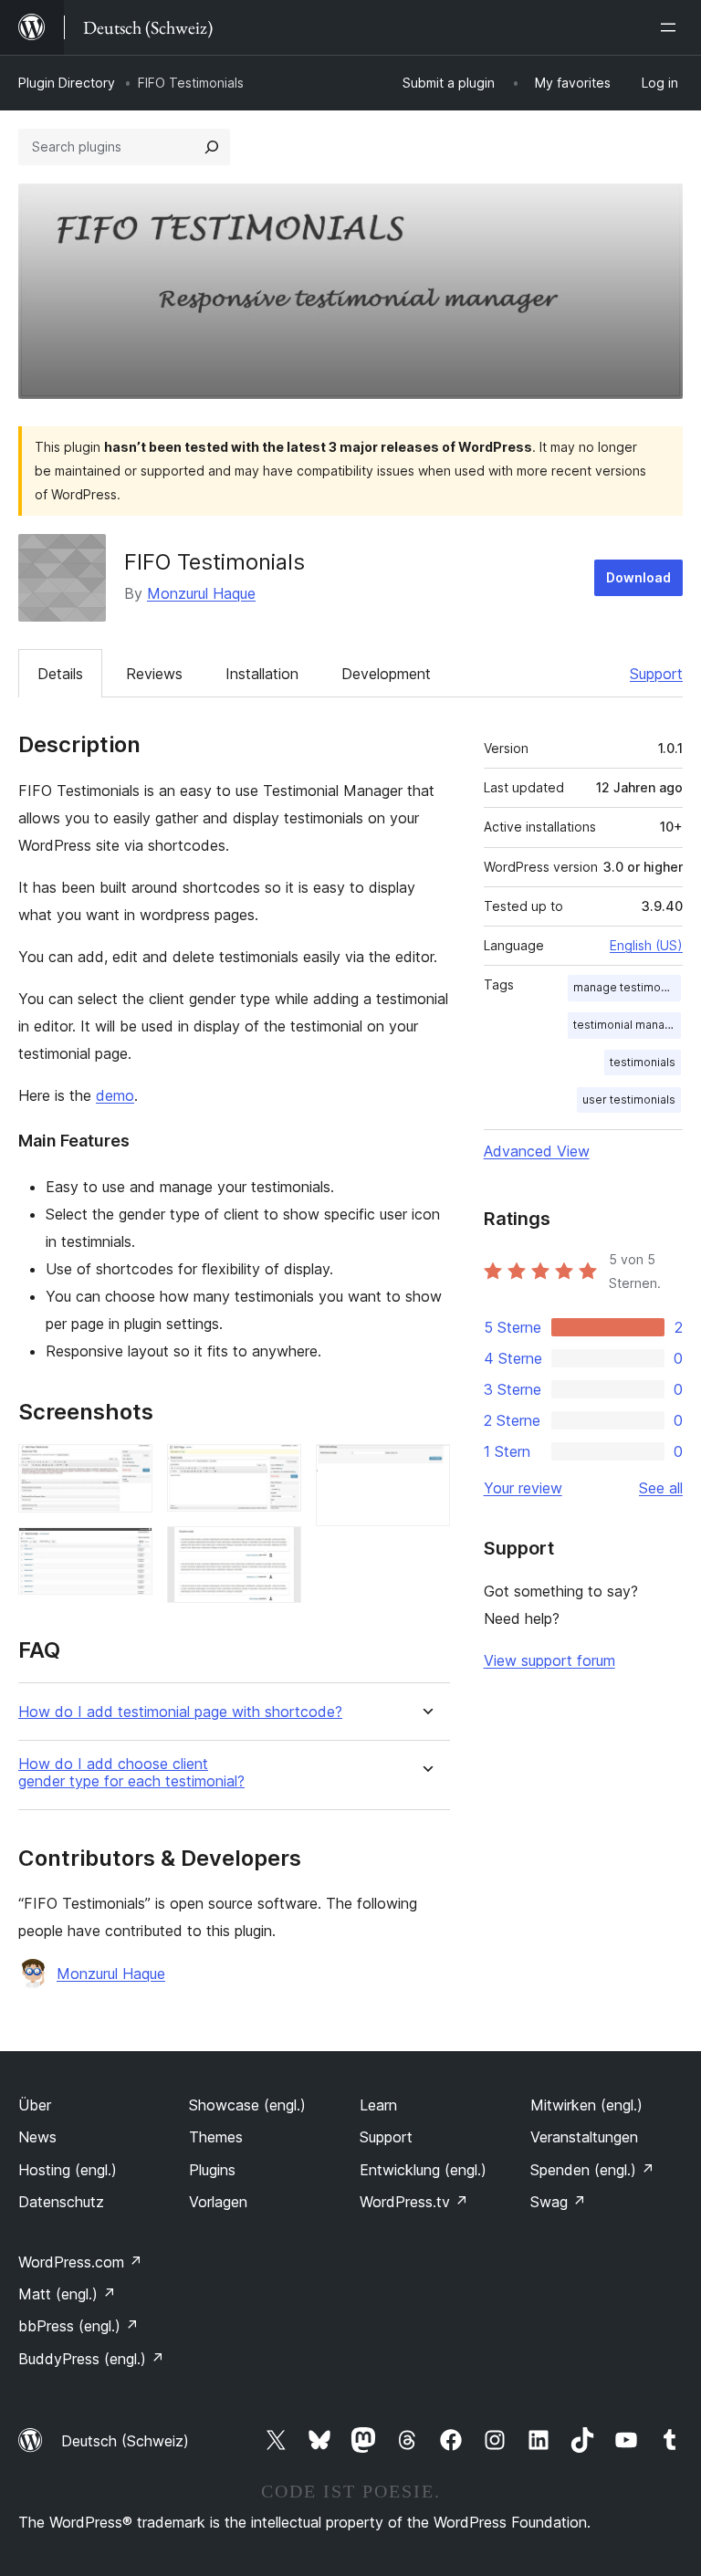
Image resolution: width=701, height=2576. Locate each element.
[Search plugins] (212, 147)
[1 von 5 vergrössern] (128, 1469)
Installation (262, 674)
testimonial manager (627, 1025)
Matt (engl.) (67, 2294)
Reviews (154, 674)
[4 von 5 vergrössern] (277, 1551)
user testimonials (629, 1100)
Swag (558, 2202)
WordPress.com (80, 2262)
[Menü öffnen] (672, 27)
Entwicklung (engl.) (423, 2170)
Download (638, 577)
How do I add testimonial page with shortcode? (180, 1712)
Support (656, 674)
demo (115, 1095)
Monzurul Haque (201, 593)
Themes (216, 2137)
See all (661, 1488)
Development (386, 674)
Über (35, 2105)
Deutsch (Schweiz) (125, 2441)
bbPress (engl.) (78, 2326)
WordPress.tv (414, 2202)
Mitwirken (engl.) (586, 2105)
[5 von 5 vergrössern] (425, 1469)
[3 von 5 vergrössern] (277, 1469)
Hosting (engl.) (68, 2170)
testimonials (643, 1062)
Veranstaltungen (584, 2137)
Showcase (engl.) (247, 2105)
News (37, 2137)
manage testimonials (627, 987)
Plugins (212, 2170)
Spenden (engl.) (592, 2170)
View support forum (549, 1660)
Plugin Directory (67, 83)
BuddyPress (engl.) (91, 2359)
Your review (523, 1488)
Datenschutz (61, 2202)
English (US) (646, 945)
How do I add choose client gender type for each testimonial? (131, 1773)
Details (60, 674)
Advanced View (537, 1151)
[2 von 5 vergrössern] (128, 1552)
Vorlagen (218, 2202)
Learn (378, 2105)
